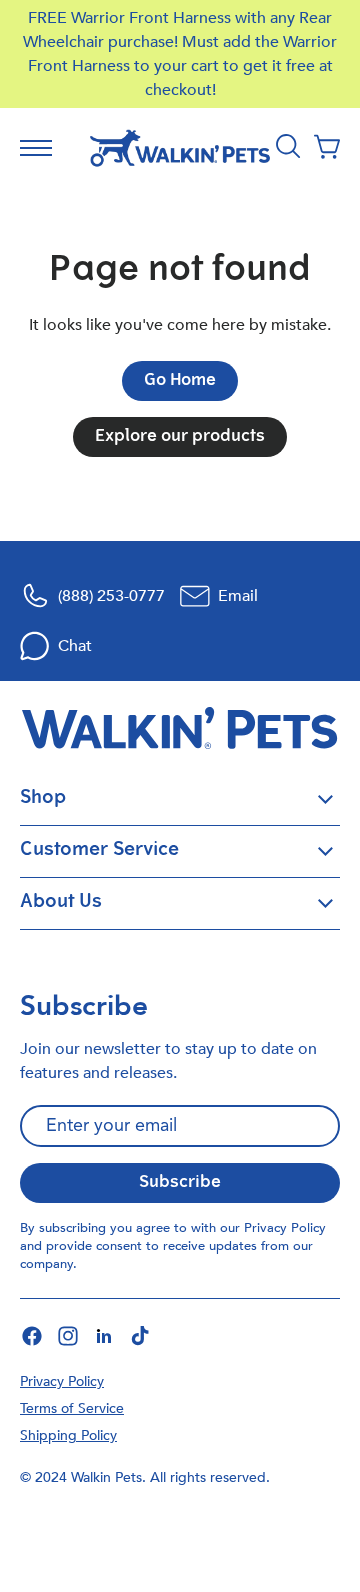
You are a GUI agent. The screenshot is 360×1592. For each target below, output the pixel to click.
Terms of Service (72, 1408)
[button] (327, 148)
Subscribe (180, 1183)
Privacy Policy (285, 1228)
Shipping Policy (68, 1435)
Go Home (180, 381)
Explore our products (180, 437)
